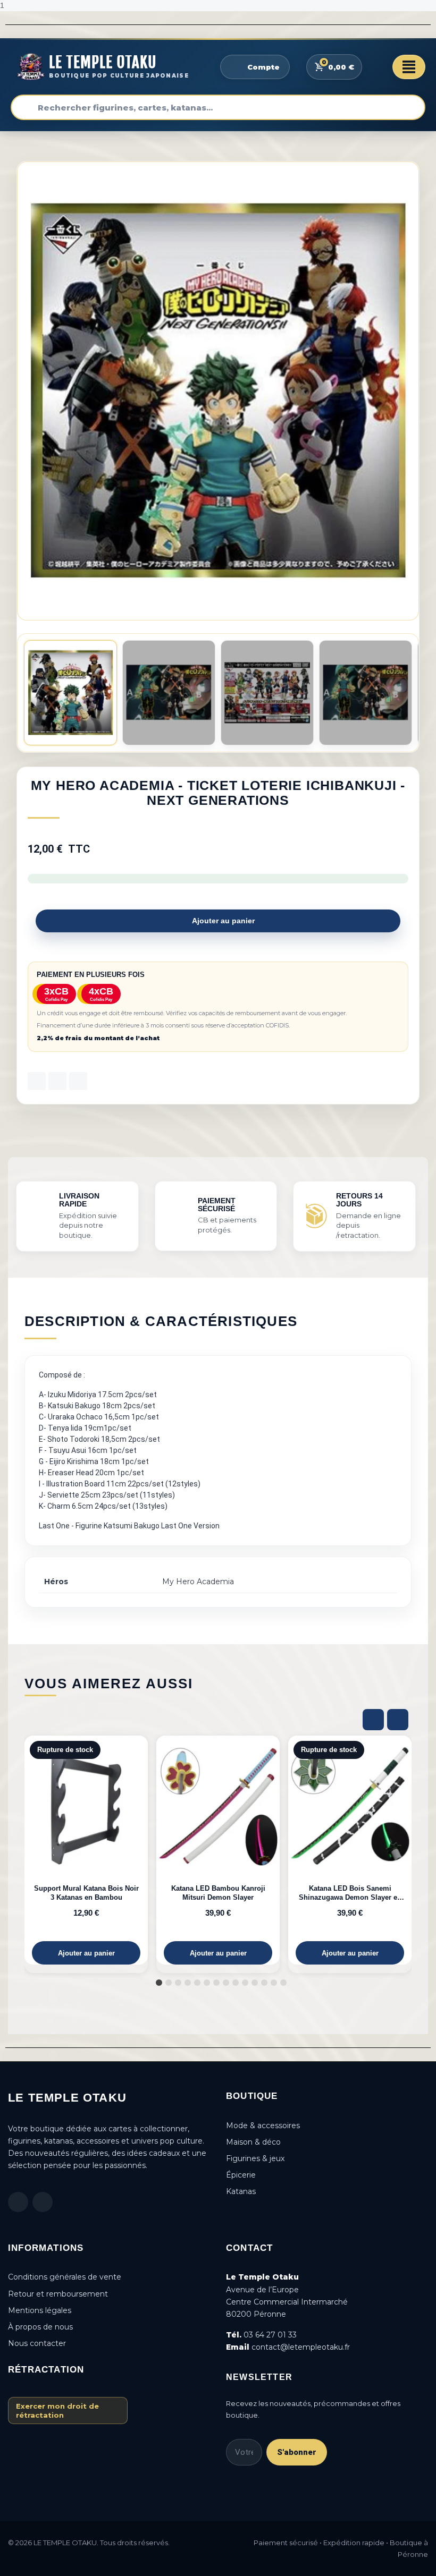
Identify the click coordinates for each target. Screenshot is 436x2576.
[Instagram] (43, 2202)
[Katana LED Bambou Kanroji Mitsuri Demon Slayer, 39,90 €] (218, 1850)
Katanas (241, 2191)
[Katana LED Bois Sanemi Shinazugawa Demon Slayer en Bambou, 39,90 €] (350, 1850)
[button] (409, 391)
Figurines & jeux (255, 2158)
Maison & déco (253, 2142)
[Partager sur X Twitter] (57, 1081)
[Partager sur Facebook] (37, 1081)
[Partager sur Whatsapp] (78, 1081)
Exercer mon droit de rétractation (57, 2410)
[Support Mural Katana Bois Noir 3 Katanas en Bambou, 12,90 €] (86, 1850)
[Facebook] (18, 2202)
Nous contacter (37, 2343)
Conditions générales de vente (65, 2277)
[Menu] (409, 67)
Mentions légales (40, 2310)
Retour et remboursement (58, 2294)
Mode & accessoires (263, 2126)
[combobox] (218, 107)
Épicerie (241, 2175)
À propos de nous (40, 2327)
